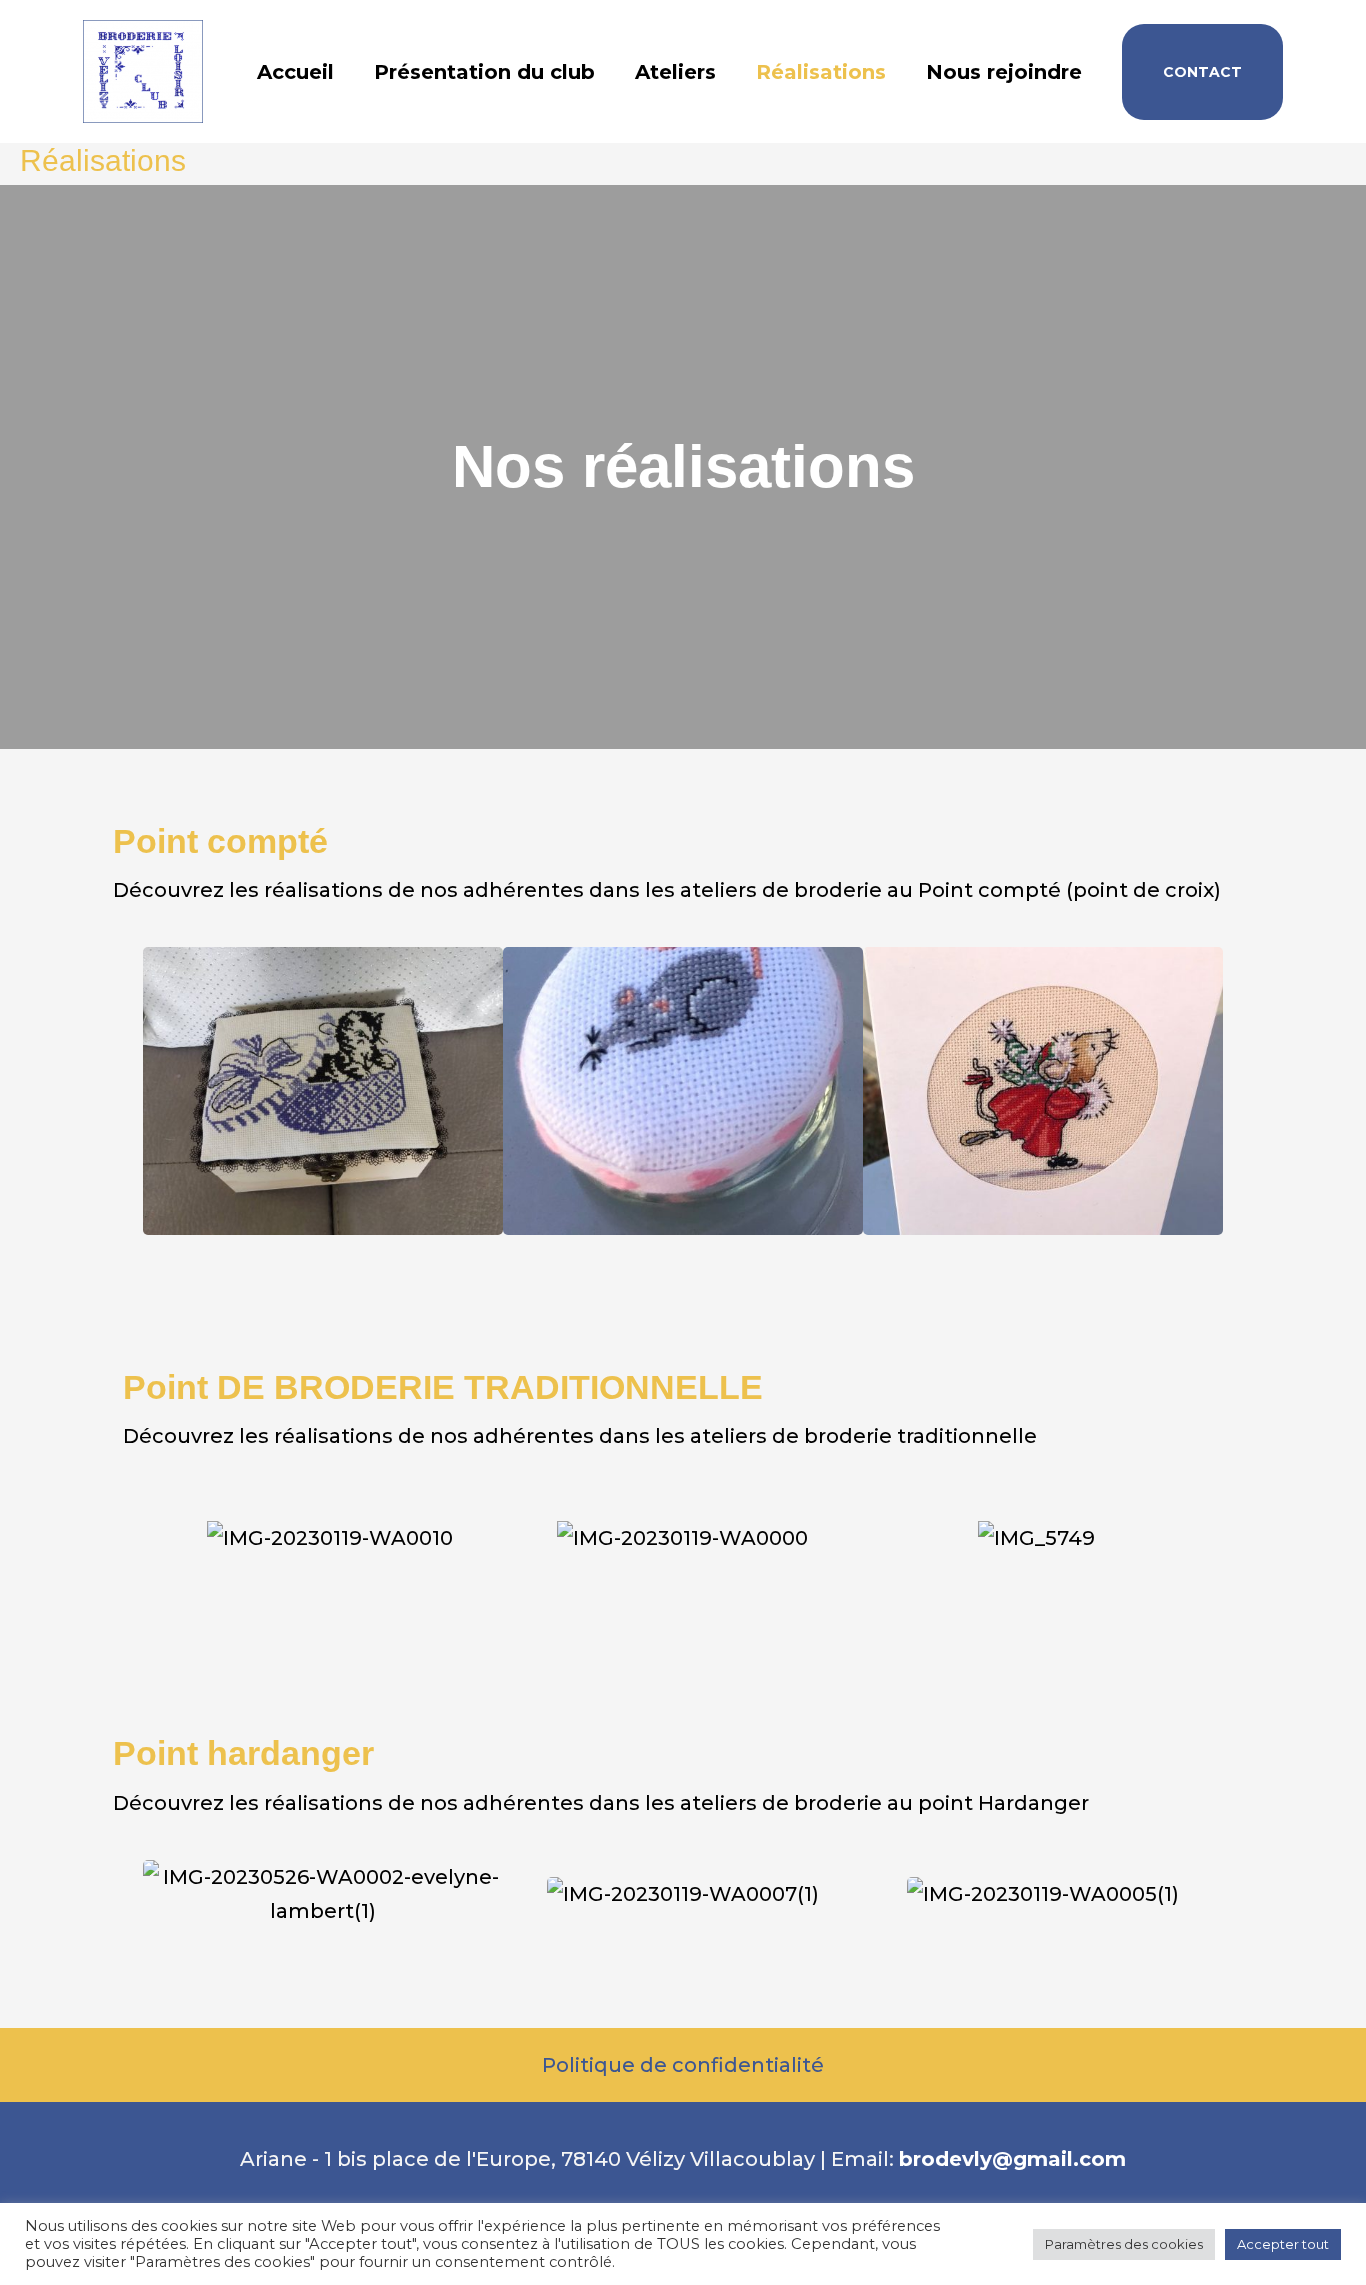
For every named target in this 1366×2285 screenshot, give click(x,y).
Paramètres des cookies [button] (1124, 2244)
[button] (1202, 72)
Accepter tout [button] (1283, 2244)
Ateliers (675, 72)
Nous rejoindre (1004, 72)
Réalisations (821, 72)
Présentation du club (484, 72)
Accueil (295, 72)
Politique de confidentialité (683, 2065)
